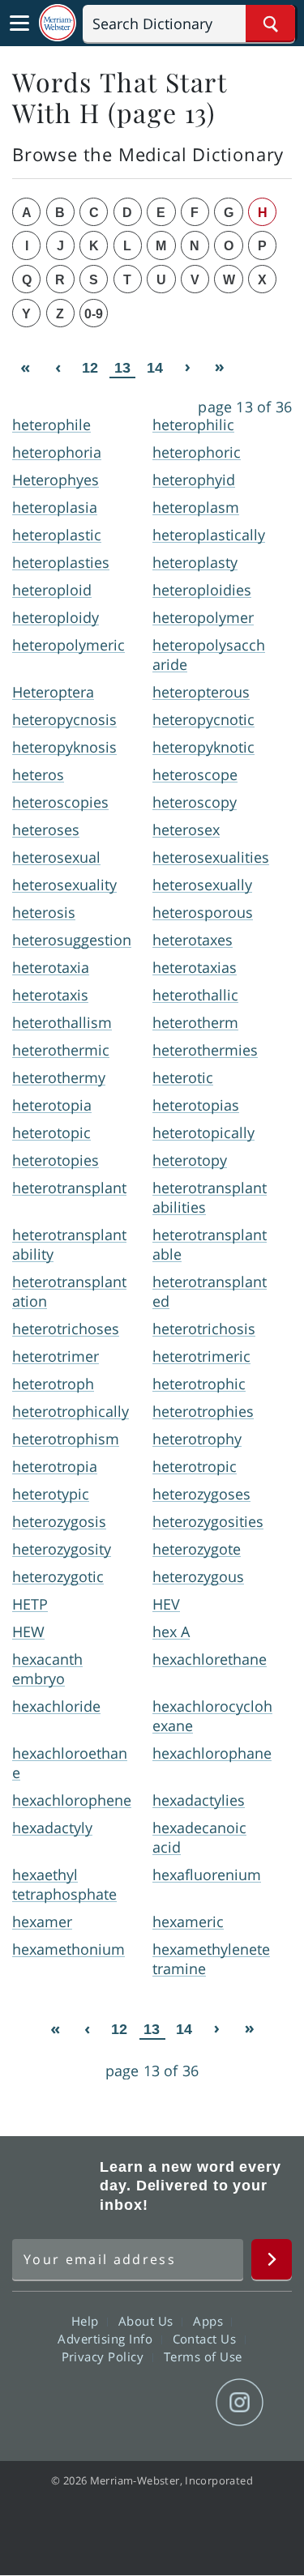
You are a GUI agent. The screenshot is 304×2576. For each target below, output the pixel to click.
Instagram (240, 2403)
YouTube (181, 2403)
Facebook (64, 2403)
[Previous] (58, 367)
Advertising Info (107, 2339)
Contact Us (207, 2339)
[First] (25, 367)
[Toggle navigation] (19, 23)
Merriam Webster (54, 2186)
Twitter (123, 2403)
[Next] (187, 367)
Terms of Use (203, 2356)
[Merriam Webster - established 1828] (58, 23)
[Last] (220, 367)
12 (90, 368)
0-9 (94, 314)
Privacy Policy (105, 2356)
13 (122, 368)
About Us (148, 2321)
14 (155, 368)
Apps (210, 2321)
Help (87, 2321)
